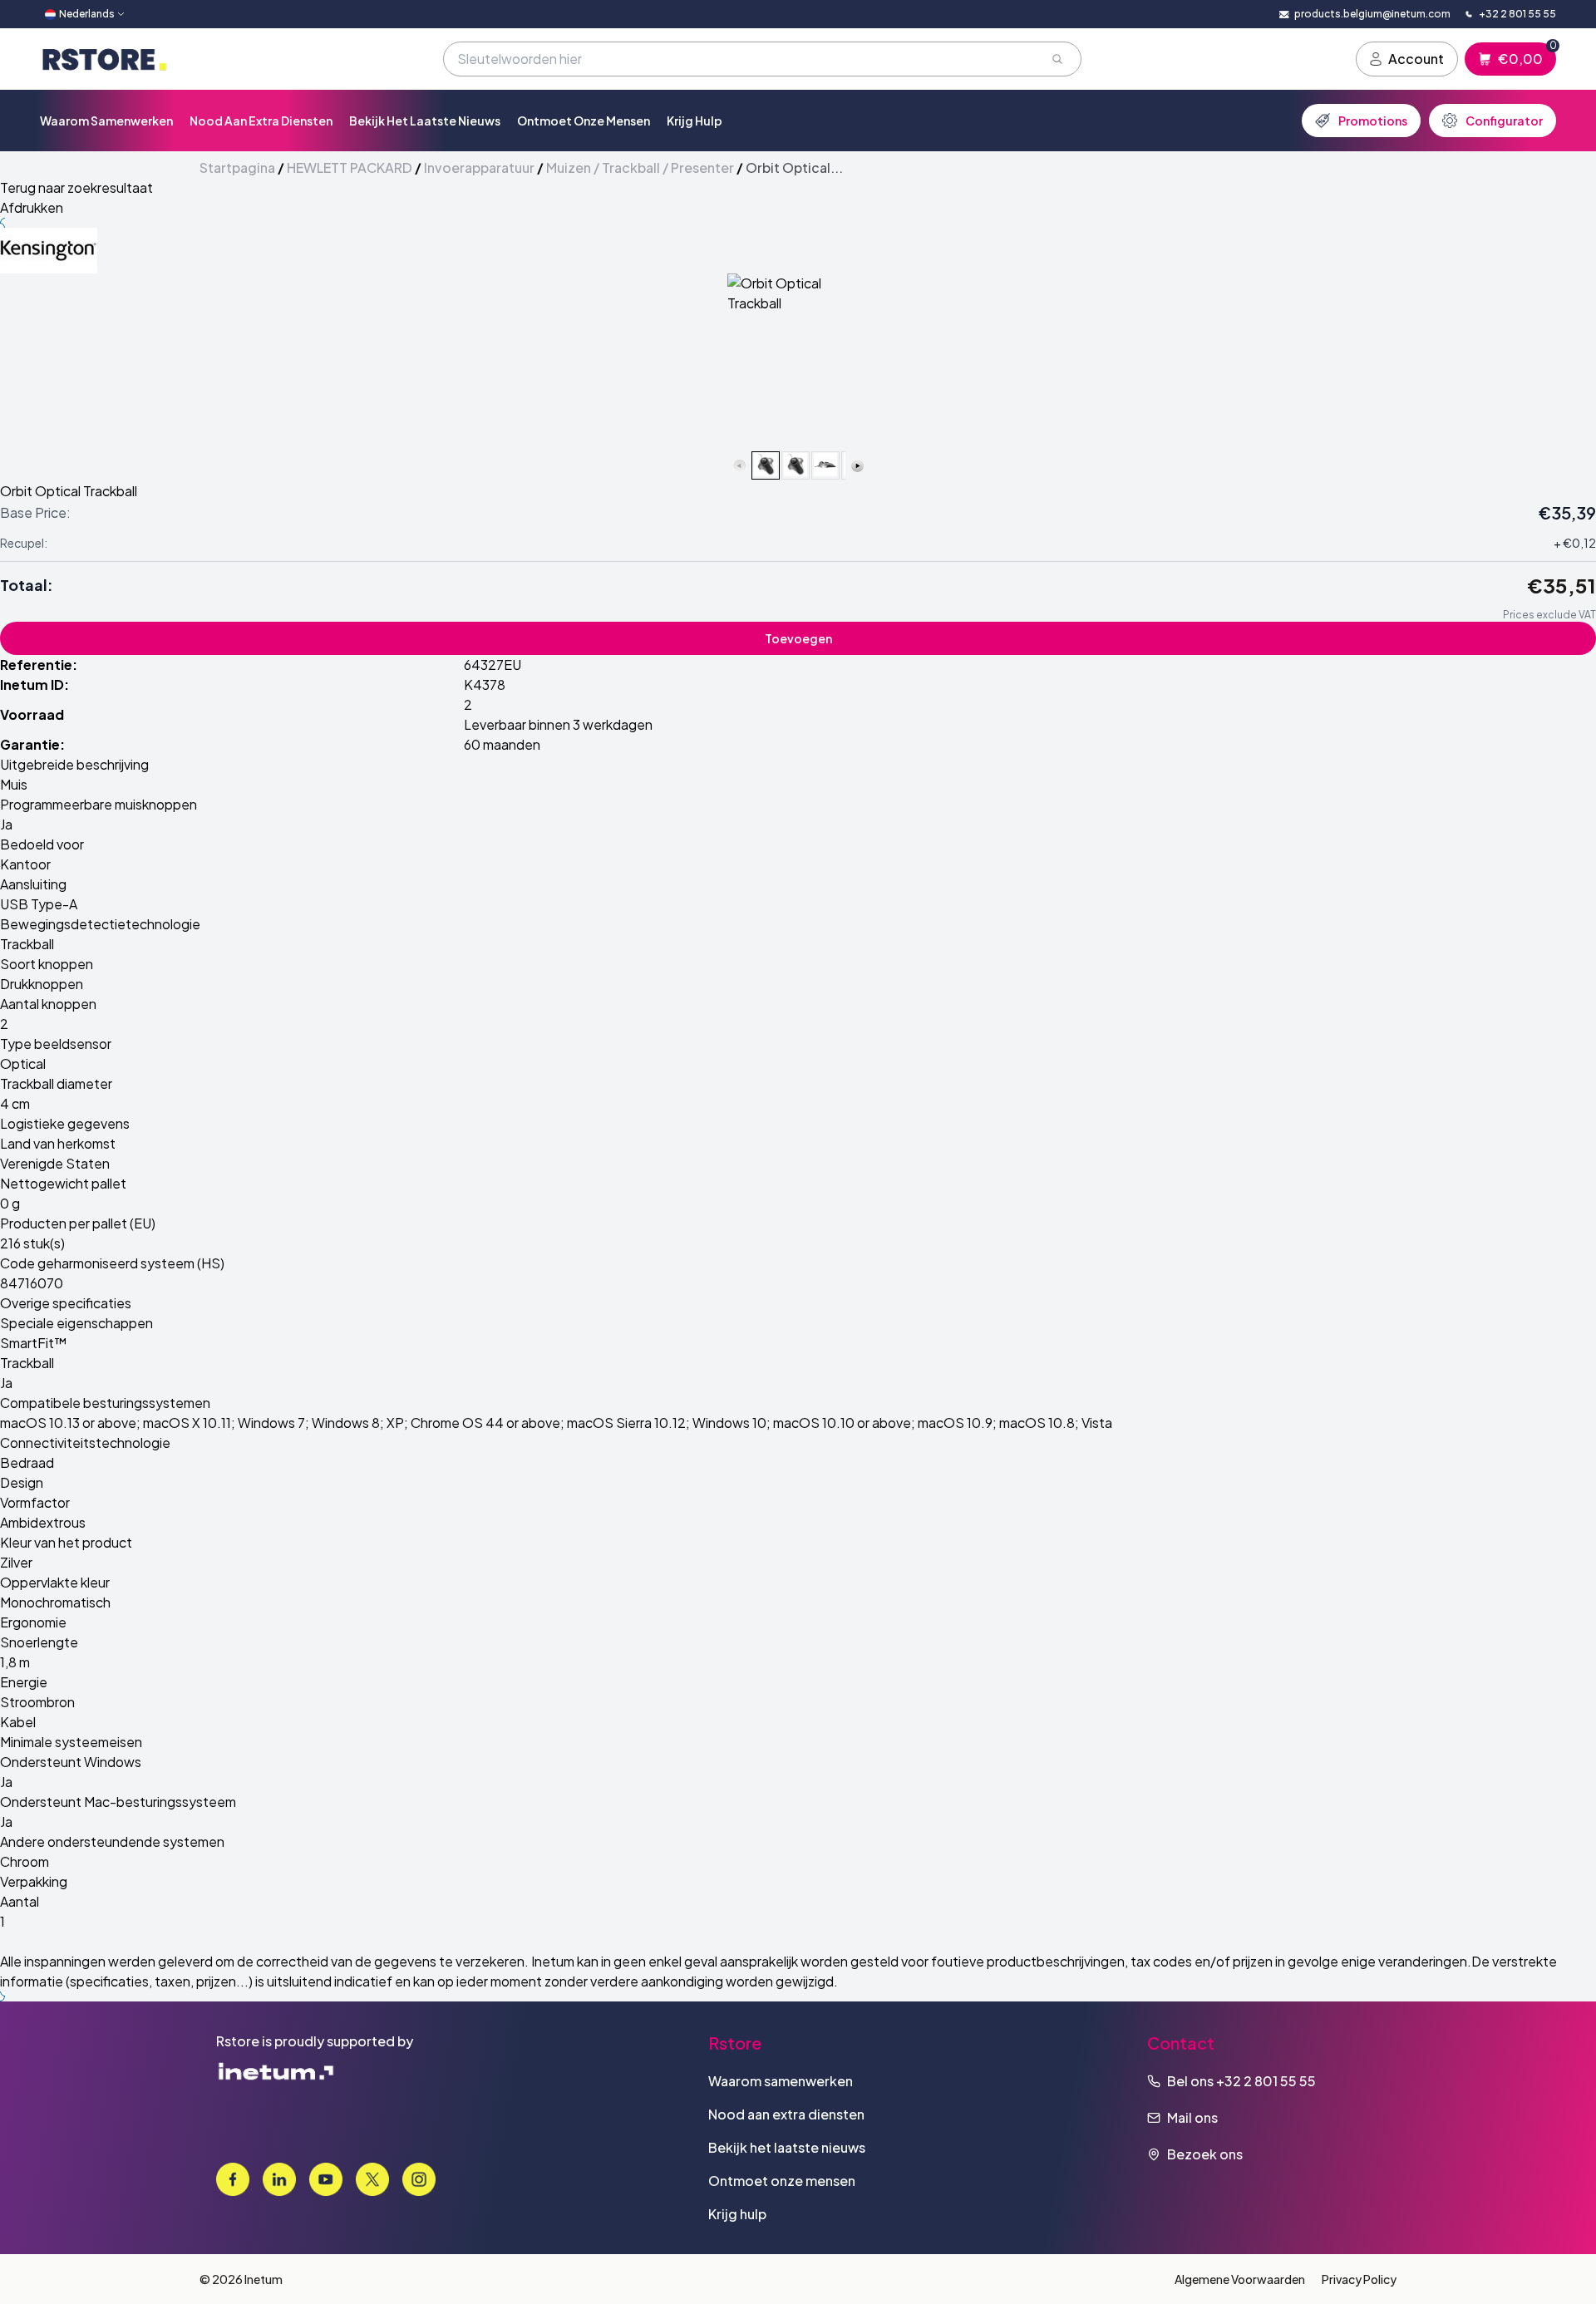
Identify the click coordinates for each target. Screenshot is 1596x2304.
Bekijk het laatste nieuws (425, 121)
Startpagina (237, 167)
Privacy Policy (1359, 2279)
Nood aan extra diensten (261, 121)
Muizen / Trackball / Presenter (640, 167)
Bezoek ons (1205, 2154)
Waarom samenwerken (106, 121)
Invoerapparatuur (479, 167)
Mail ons (1192, 2117)
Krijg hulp (695, 121)
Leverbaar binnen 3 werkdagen (558, 724)
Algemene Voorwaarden (1240, 2279)
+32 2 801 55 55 (1266, 2081)
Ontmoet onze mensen (584, 121)
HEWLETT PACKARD (350, 167)
